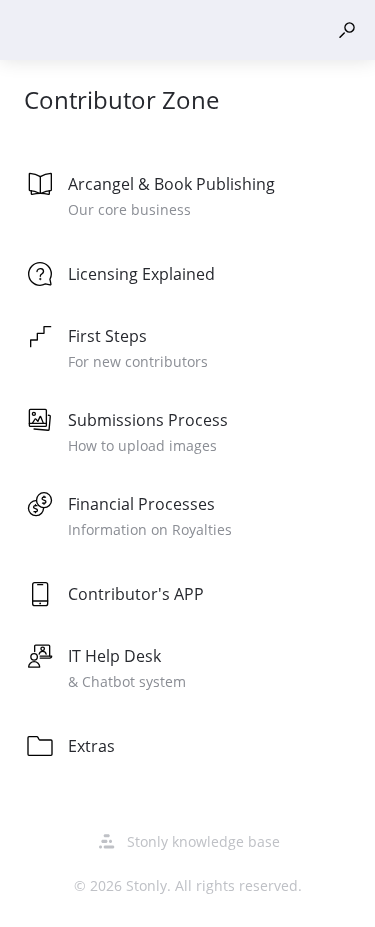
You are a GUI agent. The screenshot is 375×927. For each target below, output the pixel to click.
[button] (347, 30)
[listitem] (187, 198)
